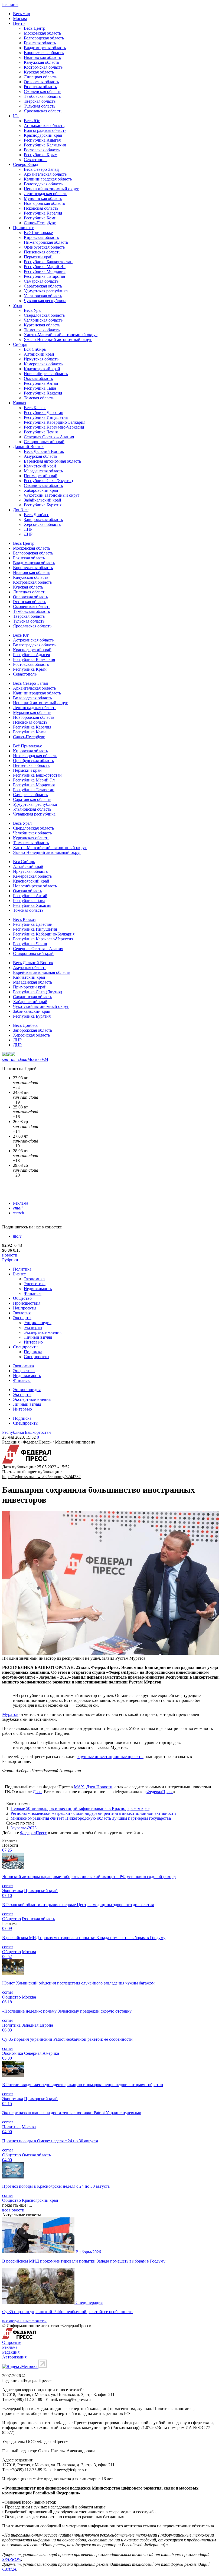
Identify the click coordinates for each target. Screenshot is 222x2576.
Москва (20, 19)
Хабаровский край (41, 490)
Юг (16, 116)
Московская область (42, 33)
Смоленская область (43, 91)
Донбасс (21, 510)
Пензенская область (42, 252)
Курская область (39, 72)
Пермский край (38, 257)
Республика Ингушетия (46, 417)
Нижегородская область (46, 242)
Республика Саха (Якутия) (48, 481)
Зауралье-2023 (24, 1828)
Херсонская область (42, 524)
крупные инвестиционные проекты (110, 1757)
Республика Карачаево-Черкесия (54, 427)
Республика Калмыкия (45, 145)
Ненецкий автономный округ (51, 189)
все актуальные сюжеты (24, 2321)
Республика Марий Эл (45, 267)
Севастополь (36, 160)
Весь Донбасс (36, 515)
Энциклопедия (38, 1323)
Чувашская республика (45, 301)
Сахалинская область (43, 485)
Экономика (34, 1279)
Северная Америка (42, 2053)
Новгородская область (44, 203)
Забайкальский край (43, 500)
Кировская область (41, 237)
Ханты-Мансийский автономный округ (61, 335)
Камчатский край (40, 466)
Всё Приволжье (38, 233)
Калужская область (41, 62)
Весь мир (22, 14)
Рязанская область (40, 87)
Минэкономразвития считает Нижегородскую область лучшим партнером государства (91, 1818)
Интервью (33, 1342)
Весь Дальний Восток (44, 451)
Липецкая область (40, 77)
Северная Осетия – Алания (49, 437)
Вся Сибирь (35, 349)
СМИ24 (9, 2569)
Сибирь (20, 344)
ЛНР (28, 529)
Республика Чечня (41, 432)
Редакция (11, 2352)
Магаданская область (43, 471)
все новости (13, 2210)
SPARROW (12, 2559)
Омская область (38, 378)
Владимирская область (45, 48)
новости (10, 1255)
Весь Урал (33, 310)
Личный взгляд (38, 1337)
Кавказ (19, 403)
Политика (22, 1269)
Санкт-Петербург (40, 223)
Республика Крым (41, 155)
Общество (22, 1298)
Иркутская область (41, 359)
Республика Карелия (43, 213)
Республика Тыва (40, 388)
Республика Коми (40, 218)
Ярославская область (43, 111)
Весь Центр (35, 28)
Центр (19, 23)
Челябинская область (43, 320)
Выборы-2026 (88, 2252)
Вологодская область (43, 184)
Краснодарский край (43, 135)
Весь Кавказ (35, 408)
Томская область (39, 398)
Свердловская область (44, 315)
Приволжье (24, 228)
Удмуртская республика (46, 291)
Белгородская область (44, 38)
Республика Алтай (41, 383)
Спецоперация (89, 2302)
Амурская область (40, 456)
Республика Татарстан (45, 276)
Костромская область (43, 67)
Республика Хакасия (43, 393)
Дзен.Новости (99, 1787)
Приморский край (41, 476)
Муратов (10, 1714)
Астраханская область (44, 126)
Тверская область (40, 101)
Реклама (21, 1203)
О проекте (12, 2342)
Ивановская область (42, 57)
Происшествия (27, 1303)
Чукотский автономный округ (52, 495)
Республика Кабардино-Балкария (55, 422)
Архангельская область (45, 174)
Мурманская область (43, 198)
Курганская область (42, 325)
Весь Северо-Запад (41, 169)
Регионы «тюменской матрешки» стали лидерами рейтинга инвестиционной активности (93, 1813)
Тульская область (40, 106)
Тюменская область (42, 330)
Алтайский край (39, 354)
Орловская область (41, 82)
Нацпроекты (25, 1308)
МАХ (79, 1787)
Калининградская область (48, 179)
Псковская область (41, 208)
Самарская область (41, 281)
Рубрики (10, 1260)
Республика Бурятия (43, 505)
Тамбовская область (42, 96)
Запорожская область (43, 519)
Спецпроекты (26, 1347)
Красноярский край (42, 369)
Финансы (33, 1293)
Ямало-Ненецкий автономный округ (58, 340)
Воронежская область (44, 53)
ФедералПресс (160, 1792)
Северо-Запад (26, 164)
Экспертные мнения (43, 1332)
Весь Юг (32, 121)
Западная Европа (37, 2025)
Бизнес (19, 1274)
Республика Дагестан (44, 412)
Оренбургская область (44, 247)
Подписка (33, 1352)
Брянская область (40, 43)
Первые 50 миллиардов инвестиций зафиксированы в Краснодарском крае (80, 1808)
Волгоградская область (45, 130)
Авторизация (14, 2357)
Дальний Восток (28, 447)
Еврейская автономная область (52, 461)
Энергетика (35, 1284)
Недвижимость (38, 1289)
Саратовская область (43, 286)
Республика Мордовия (45, 271)
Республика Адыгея (42, 140)
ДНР (28, 534)
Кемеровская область (43, 364)
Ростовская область (42, 150)
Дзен (37, 1792)
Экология (22, 1313)
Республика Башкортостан (48, 262)
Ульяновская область (43, 296)
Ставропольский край (44, 442)
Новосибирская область (46, 374)
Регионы (10, 4)
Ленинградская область (45, 194)
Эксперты (22, 1318)
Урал (17, 305)
